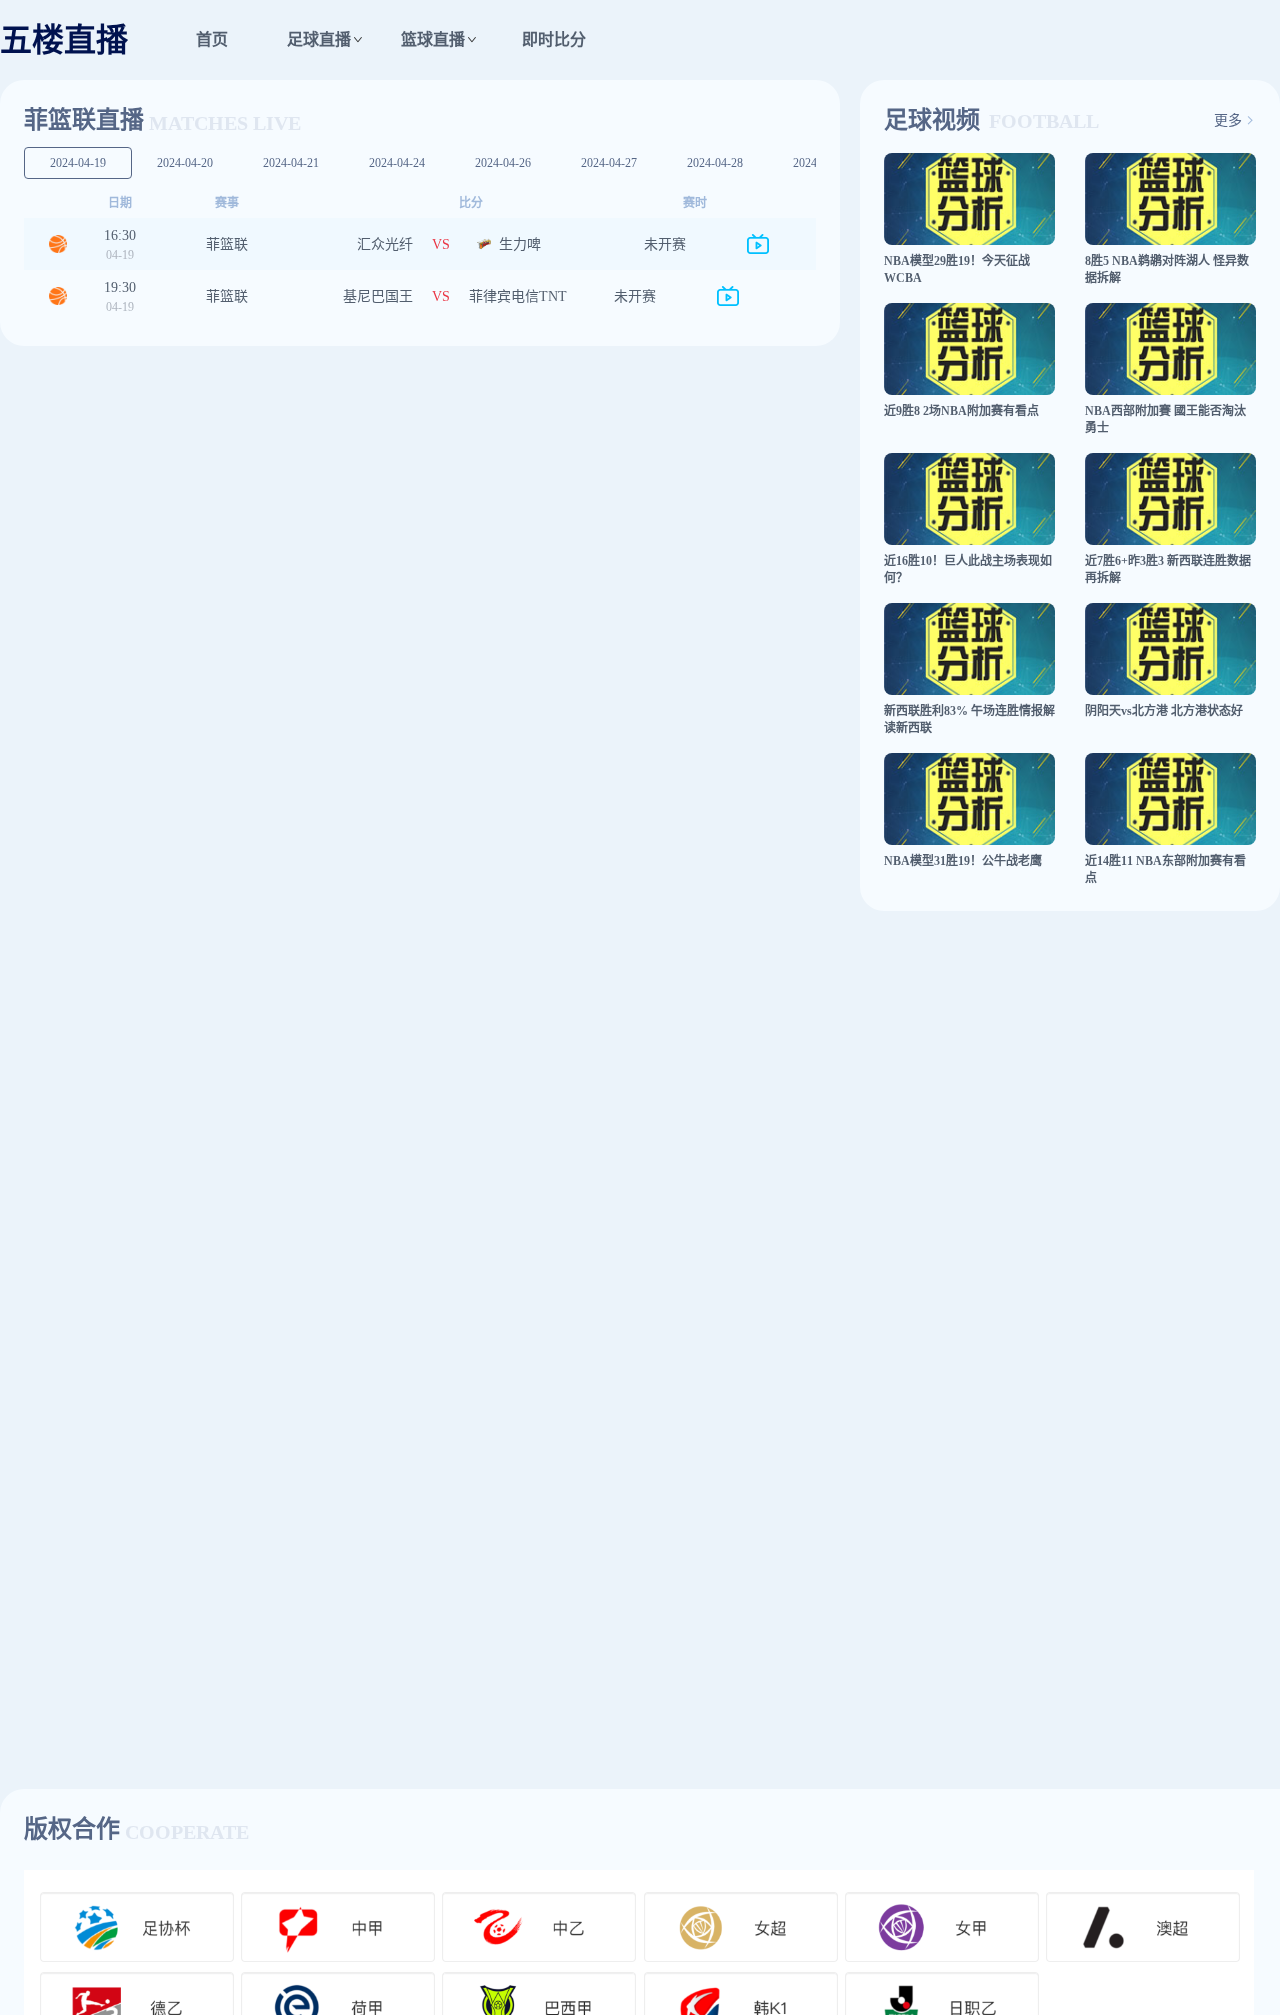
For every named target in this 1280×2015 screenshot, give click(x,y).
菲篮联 (227, 244)
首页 (212, 39)
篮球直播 (433, 39)
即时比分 (554, 39)
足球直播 (319, 39)
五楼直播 (64, 40)
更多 (1228, 121)
